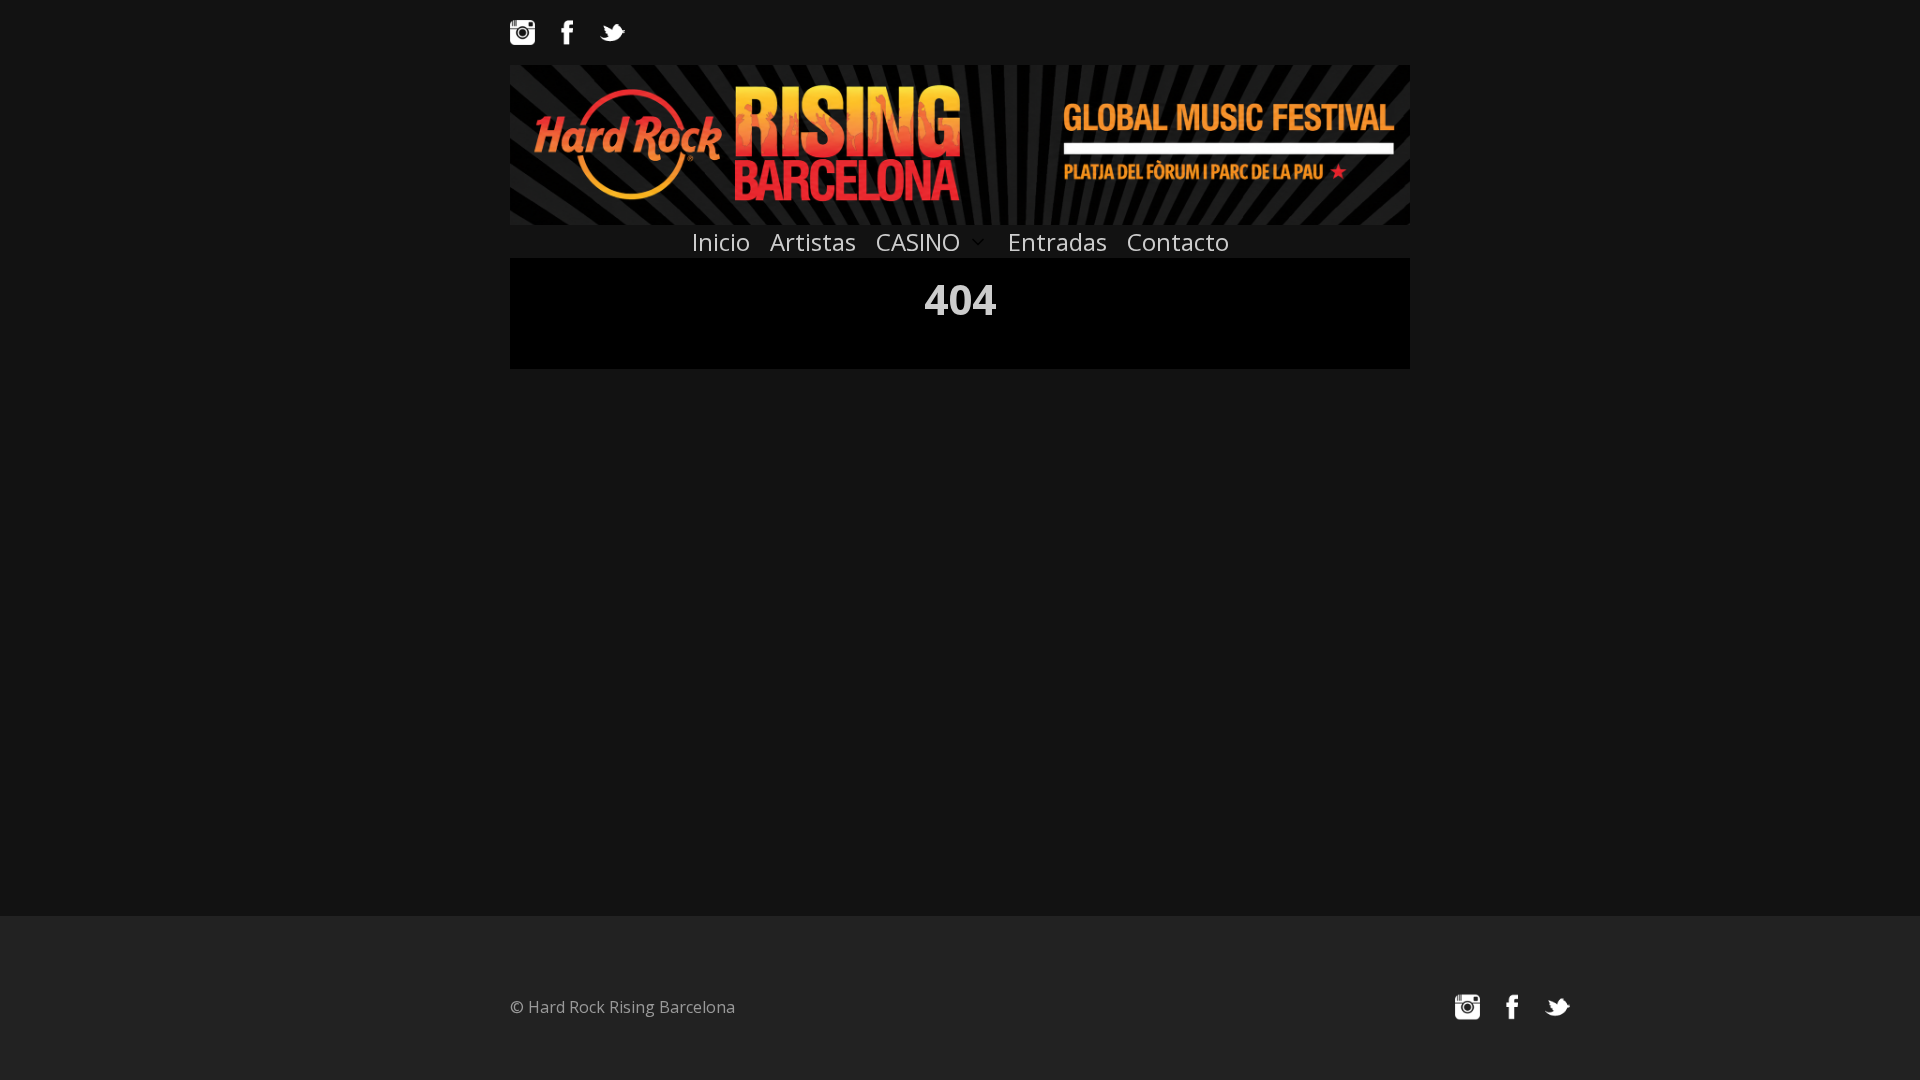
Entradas (1057, 242)
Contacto (1178, 242)
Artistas (813, 242)
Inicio (721, 242)
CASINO (918, 242)
